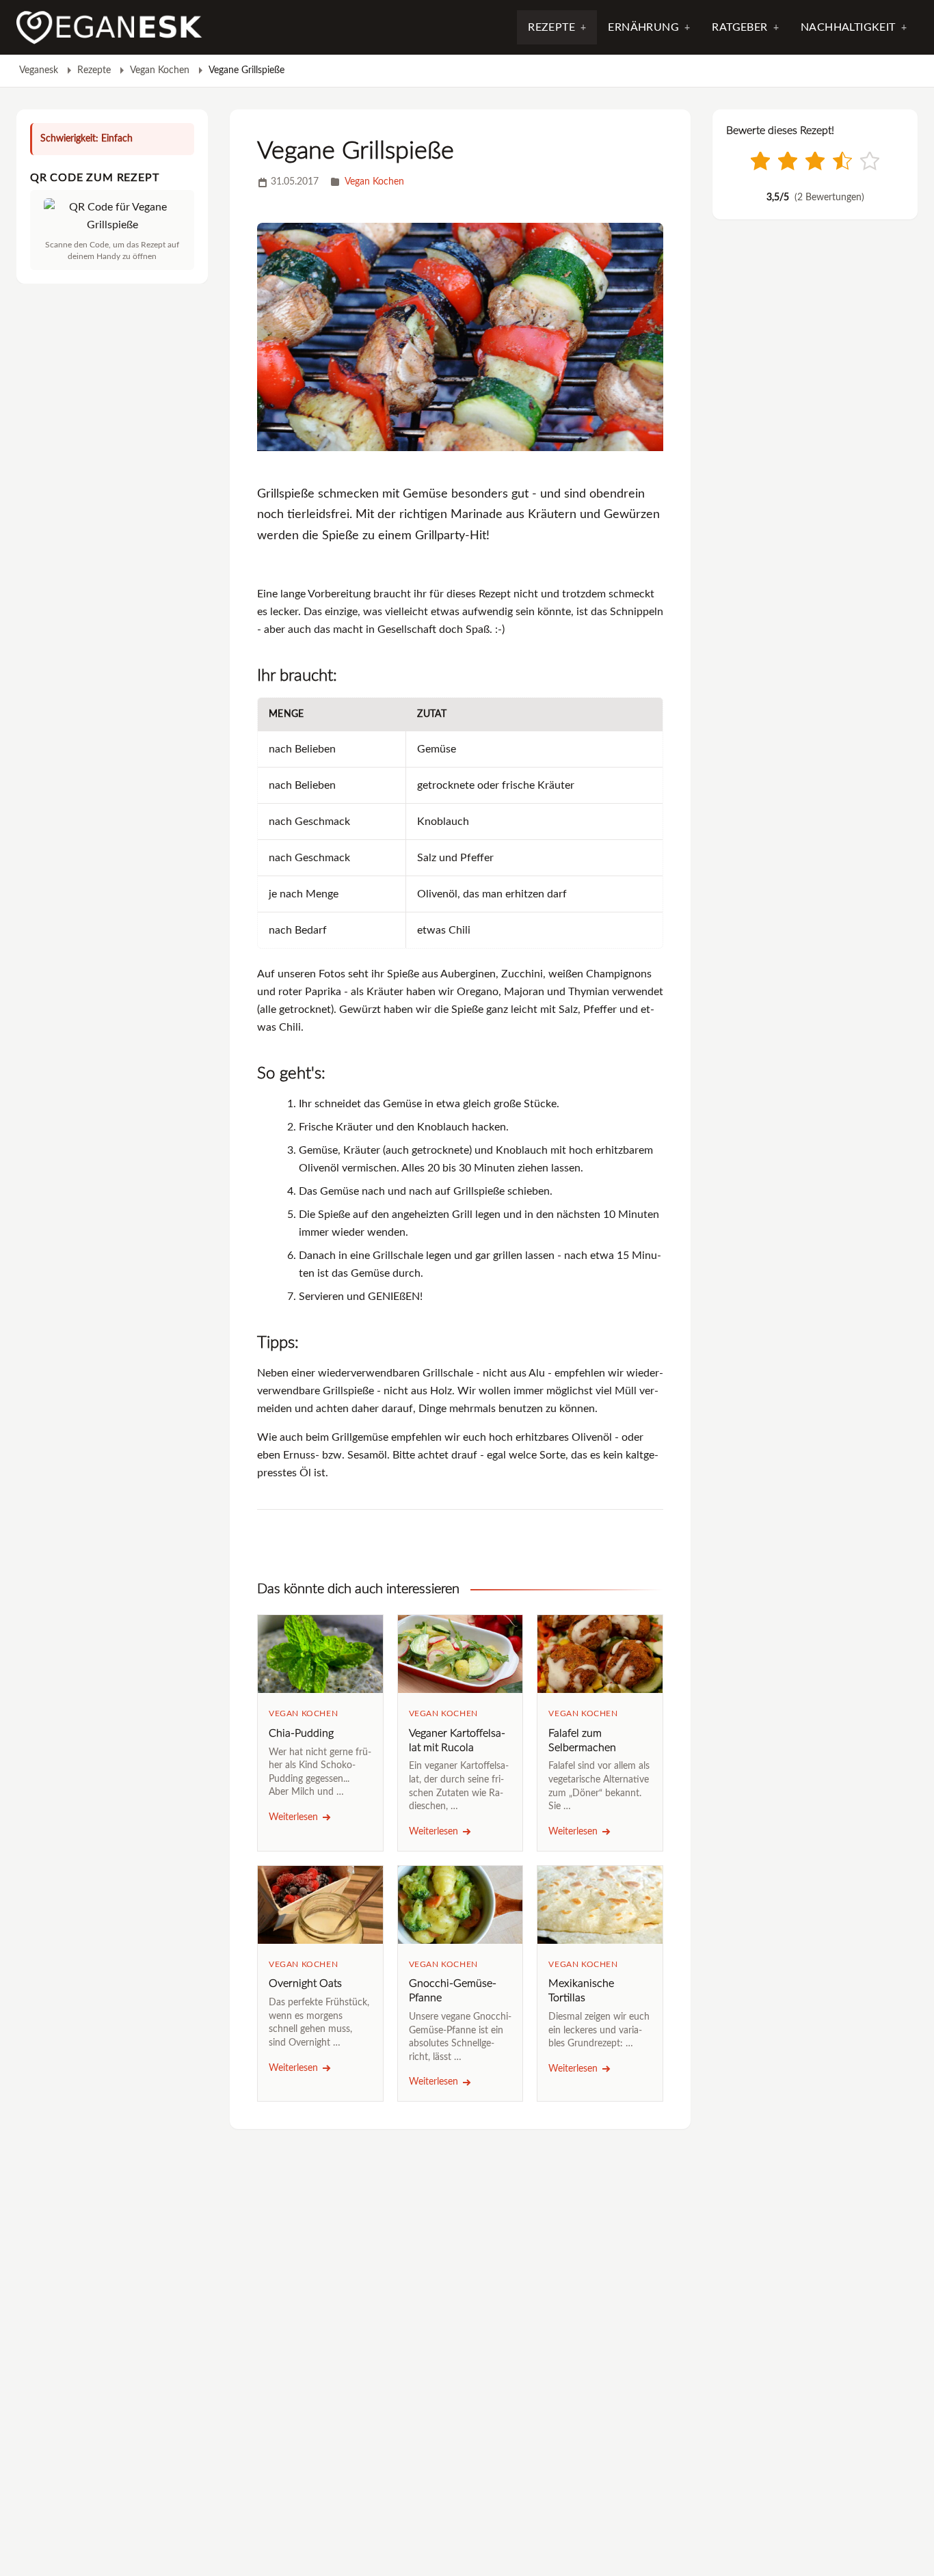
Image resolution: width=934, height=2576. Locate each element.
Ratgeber (739, 27)
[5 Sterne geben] (870, 161)
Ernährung (643, 27)
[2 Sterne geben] (788, 161)
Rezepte (551, 27)
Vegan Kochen (160, 70)
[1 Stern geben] (760, 161)
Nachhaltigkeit (848, 27)
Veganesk (39, 70)
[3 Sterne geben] (815, 161)
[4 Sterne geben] (842, 161)
